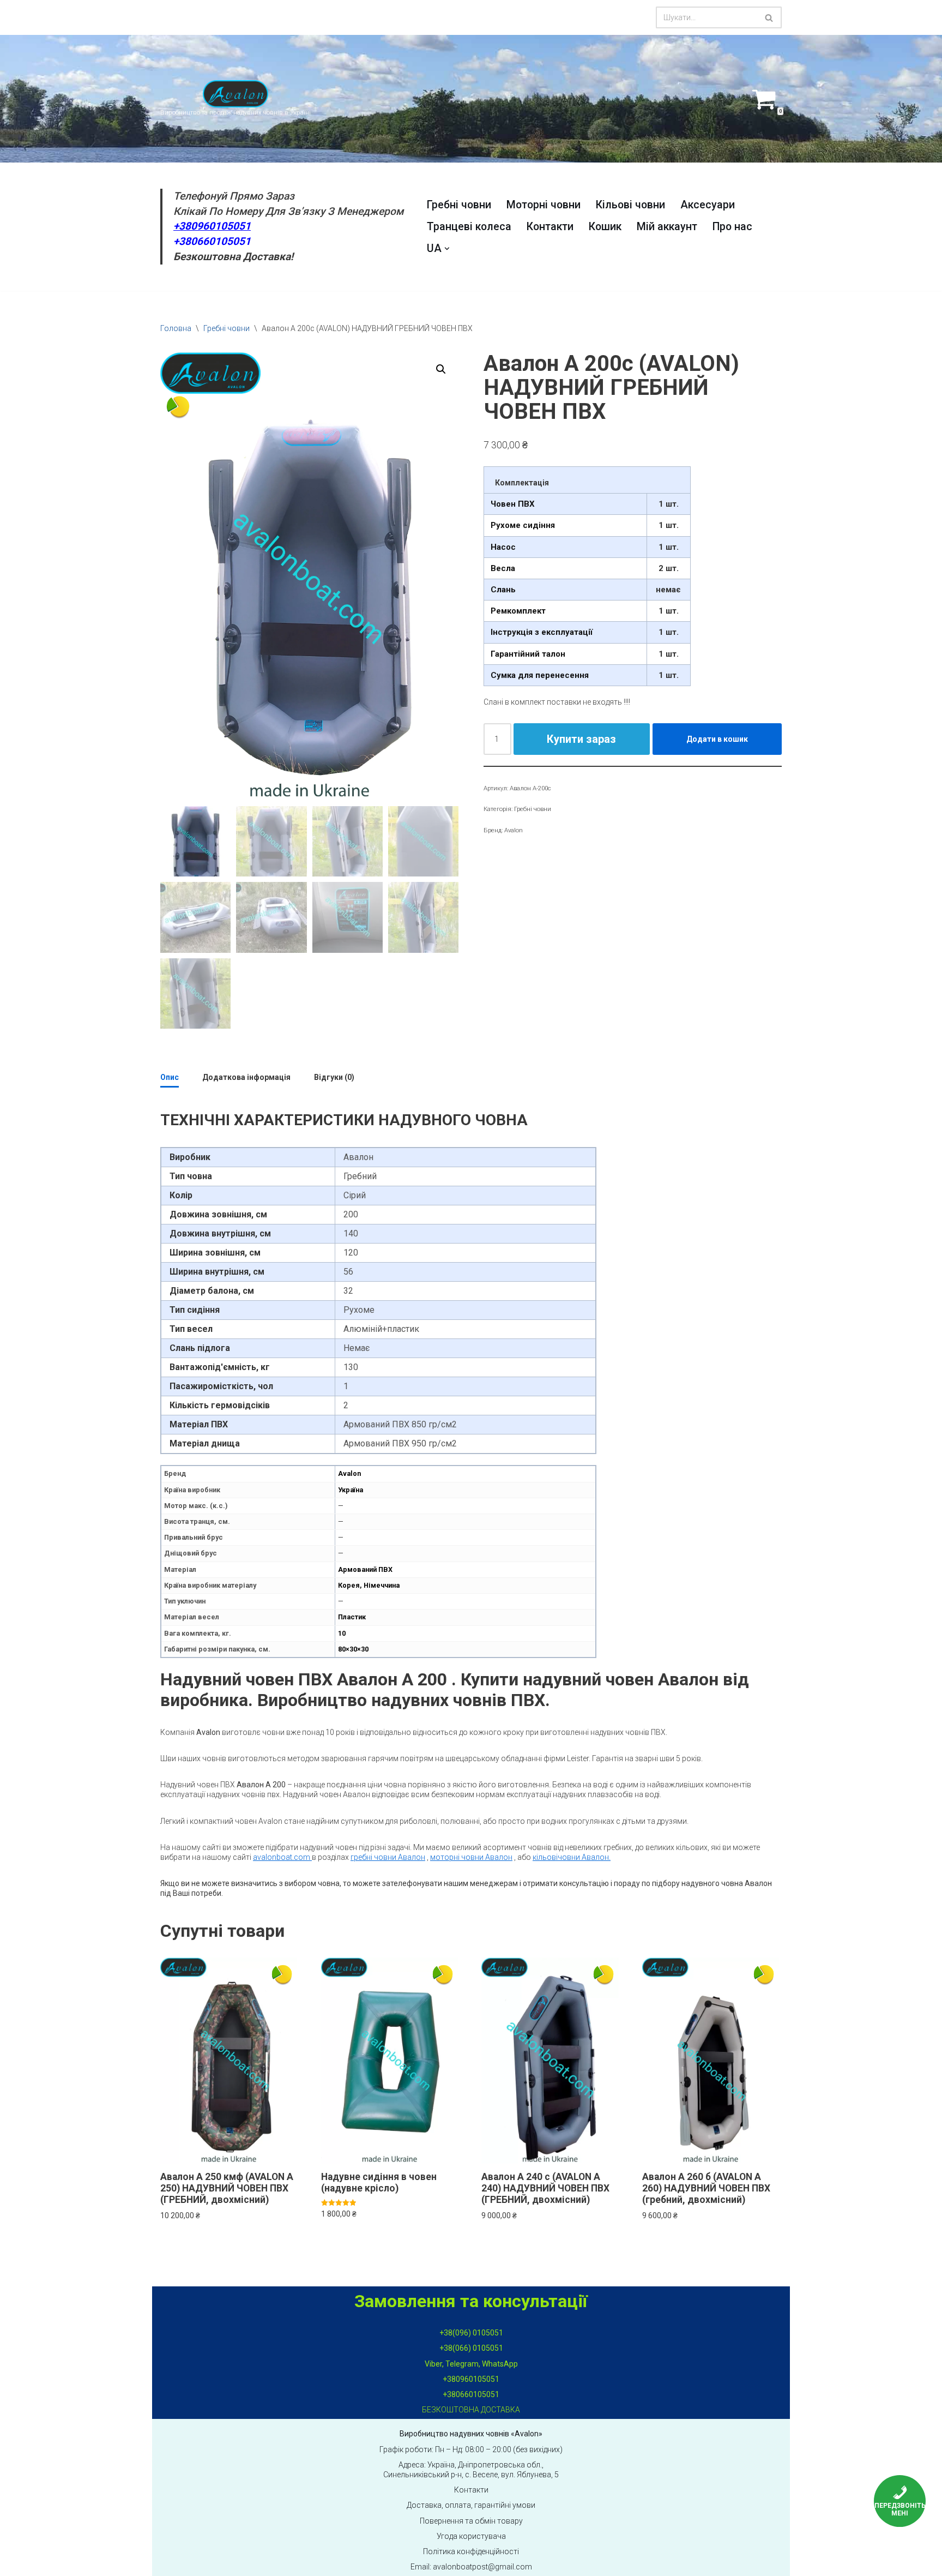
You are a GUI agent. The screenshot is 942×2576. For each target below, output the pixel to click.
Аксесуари (708, 205)
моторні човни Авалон (471, 1857)
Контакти (550, 227)
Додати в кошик (717, 739)
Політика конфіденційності (471, 2551)
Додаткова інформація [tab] (246, 1077)
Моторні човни (544, 205)
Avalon (514, 830)
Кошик (605, 227)
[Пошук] (769, 17)
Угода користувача (471, 2536)
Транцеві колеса (469, 227)
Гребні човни (459, 205)
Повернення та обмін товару (471, 2521)
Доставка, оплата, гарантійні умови (471, 2505)
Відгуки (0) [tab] (334, 1077)
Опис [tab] (170, 1077)
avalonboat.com (282, 1857)
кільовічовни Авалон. (572, 1857)
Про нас (732, 227)
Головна (176, 328)
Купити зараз (581, 739)
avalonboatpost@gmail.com (482, 2567)
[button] (447, 249)
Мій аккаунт (667, 227)
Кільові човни (630, 205)
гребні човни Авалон (388, 1857)
